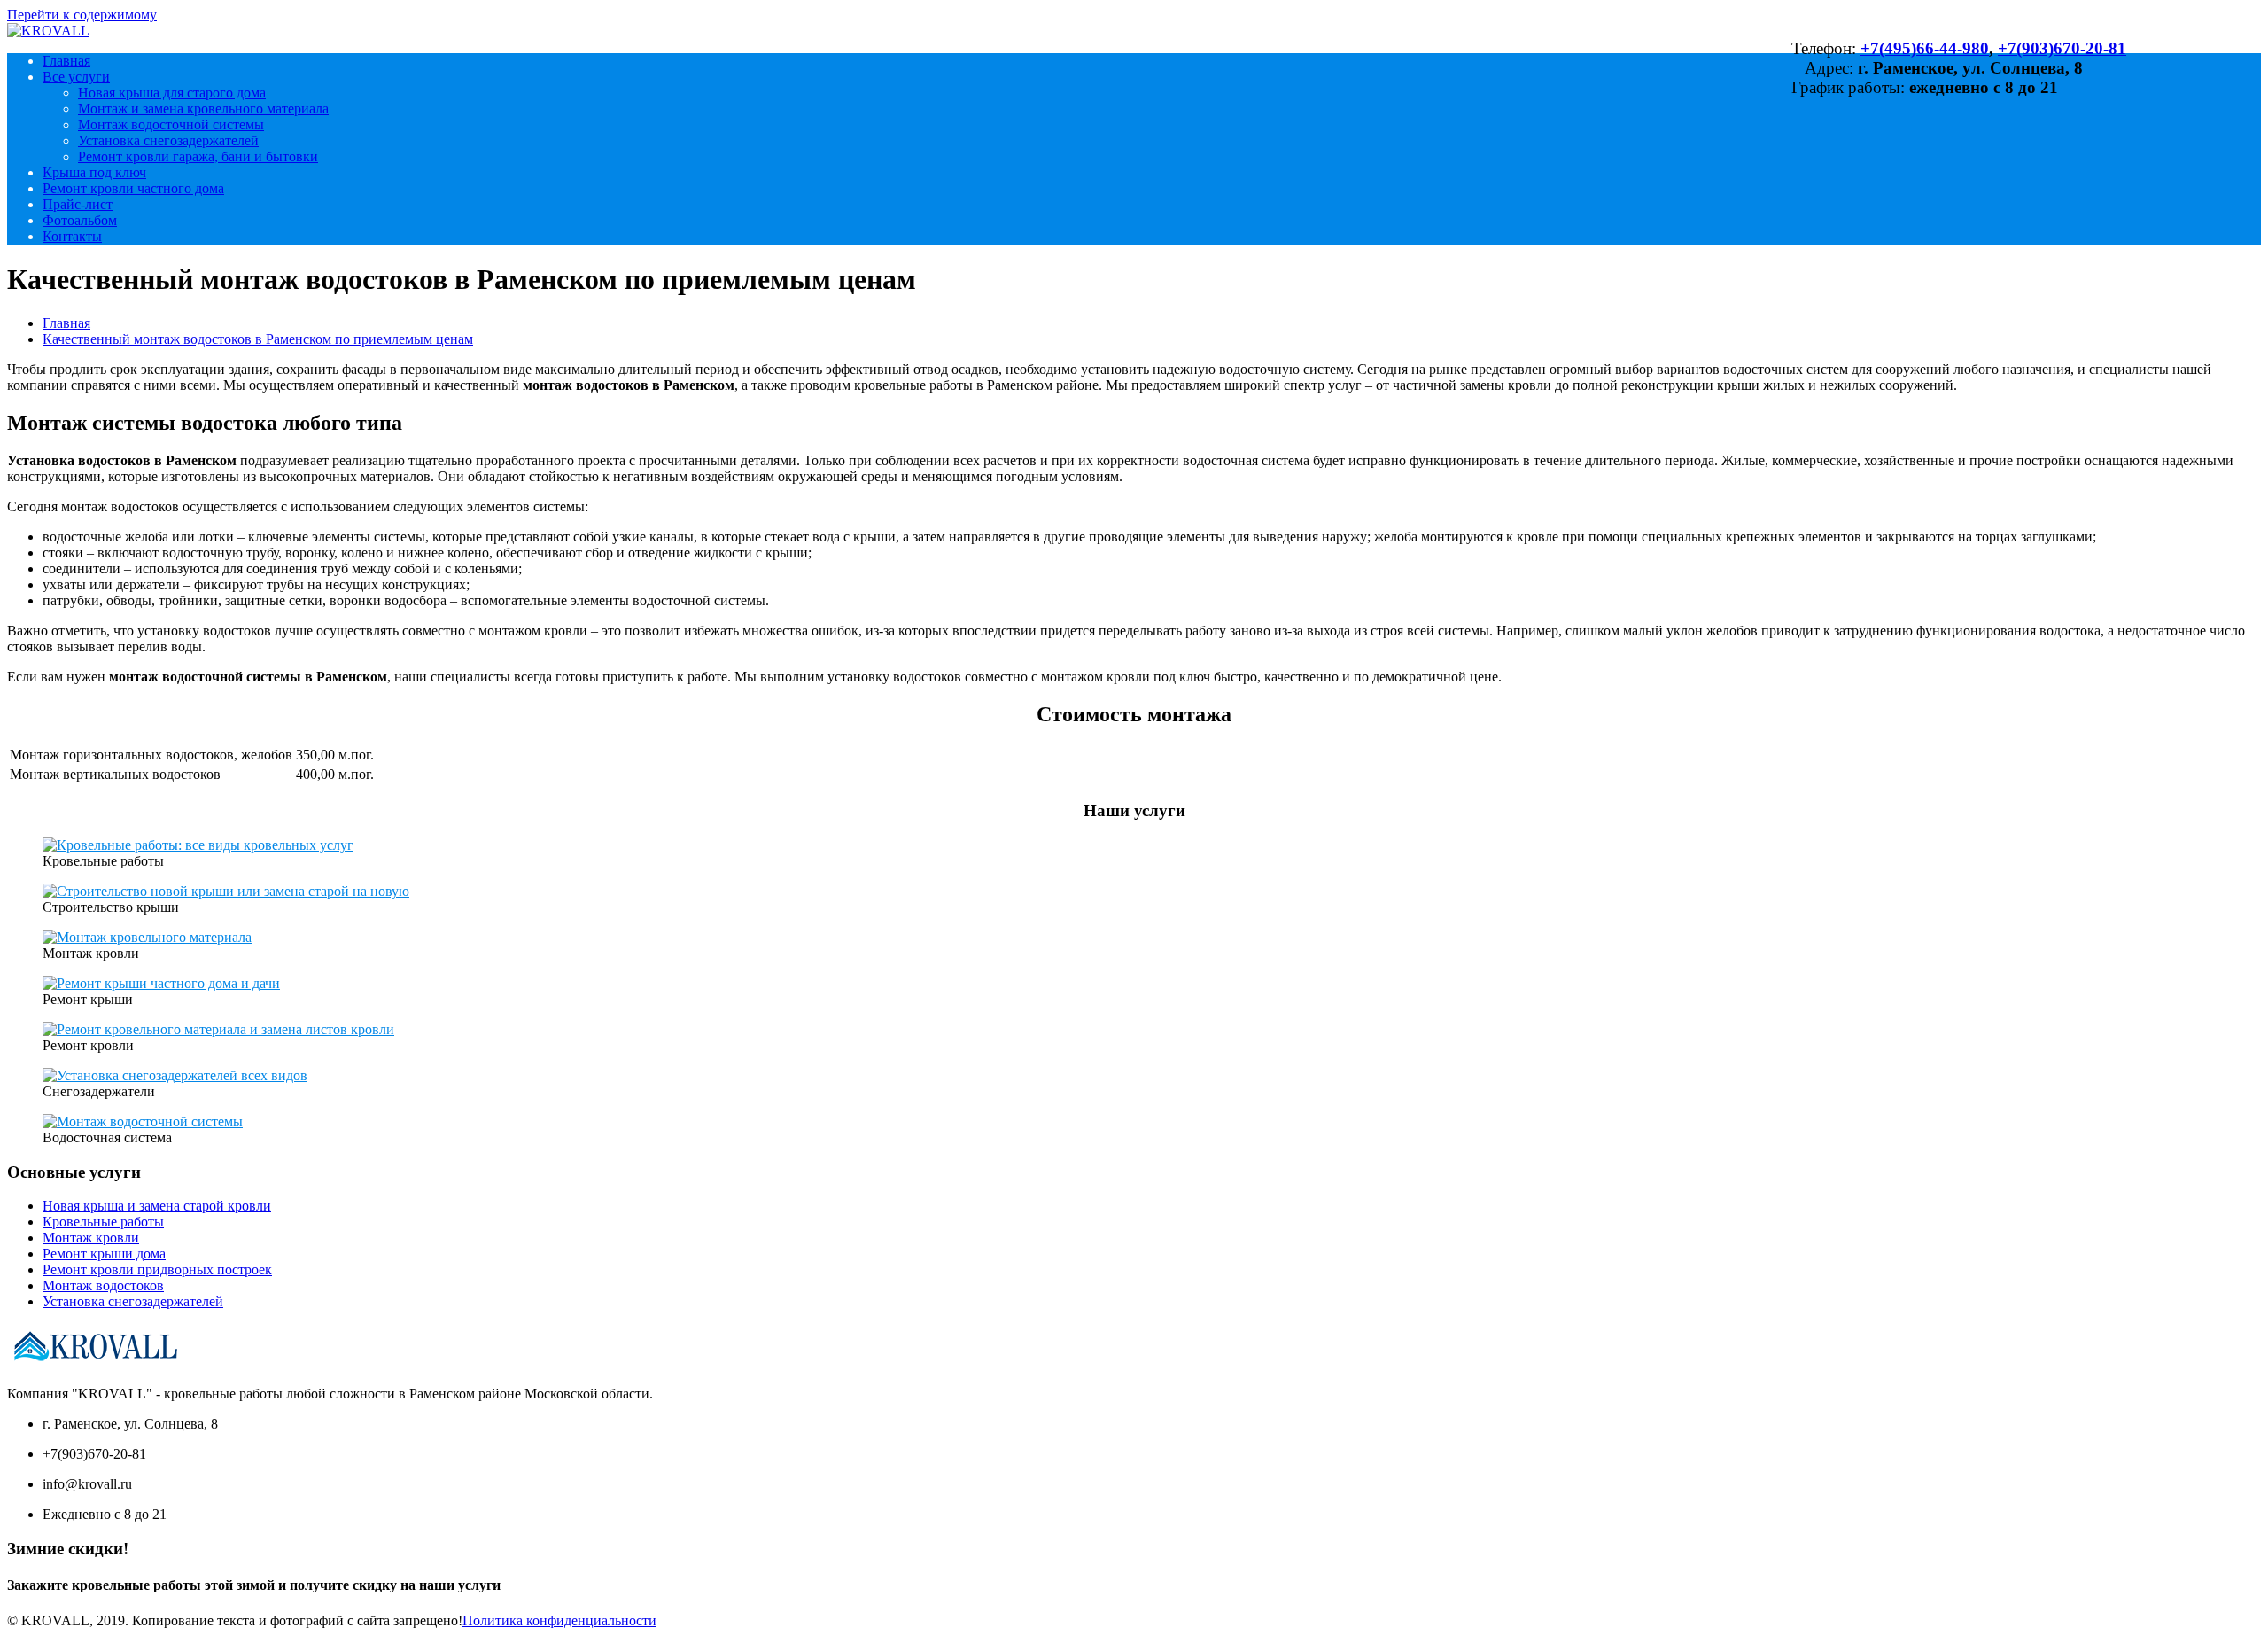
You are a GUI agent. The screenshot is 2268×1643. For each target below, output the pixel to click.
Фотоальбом (80, 220)
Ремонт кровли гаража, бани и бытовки (198, 156)
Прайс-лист (78, 204)
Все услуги (76, 77)
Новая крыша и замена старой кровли (157, 1206)
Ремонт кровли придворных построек (157, 1269)
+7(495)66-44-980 (1925, 48)
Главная (66, 61)
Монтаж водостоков (103, 1285)
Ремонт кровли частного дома (133, 188)
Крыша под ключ (94, 172)
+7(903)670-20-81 (2062, 48)
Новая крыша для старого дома (172, 93)
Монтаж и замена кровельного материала (203, 109)
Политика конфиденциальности (559, 1620)
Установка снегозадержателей (168, 140)
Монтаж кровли (91, 1238)
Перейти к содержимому (82, 15)
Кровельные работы (103, 1222)
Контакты (72, 236)
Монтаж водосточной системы (171, 125)
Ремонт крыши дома (104, 1254)
